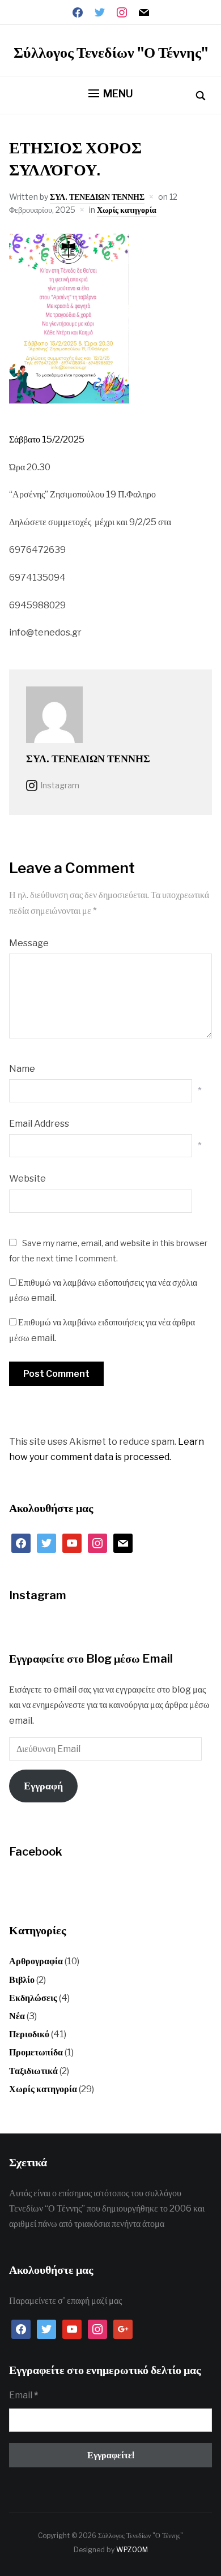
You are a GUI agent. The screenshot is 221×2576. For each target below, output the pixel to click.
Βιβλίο (22, 1980)
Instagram (60, 785)
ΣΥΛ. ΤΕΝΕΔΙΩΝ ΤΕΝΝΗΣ (97, 197)
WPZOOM (132, 2550)
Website (27, 1178)
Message (29, 943)
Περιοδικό (29, 2034)
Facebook (36, 1852)
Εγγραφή (43, 1786)
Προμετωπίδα (36, 2052)
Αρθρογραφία (36, 1961)
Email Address (39, 1124)
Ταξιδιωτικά (33, 2071)
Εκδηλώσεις (33, 1998)
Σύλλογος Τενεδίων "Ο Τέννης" (111, 52)
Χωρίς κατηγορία (127, 210)
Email (24, 2395)
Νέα (17, 2016)
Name (22, 1069)
